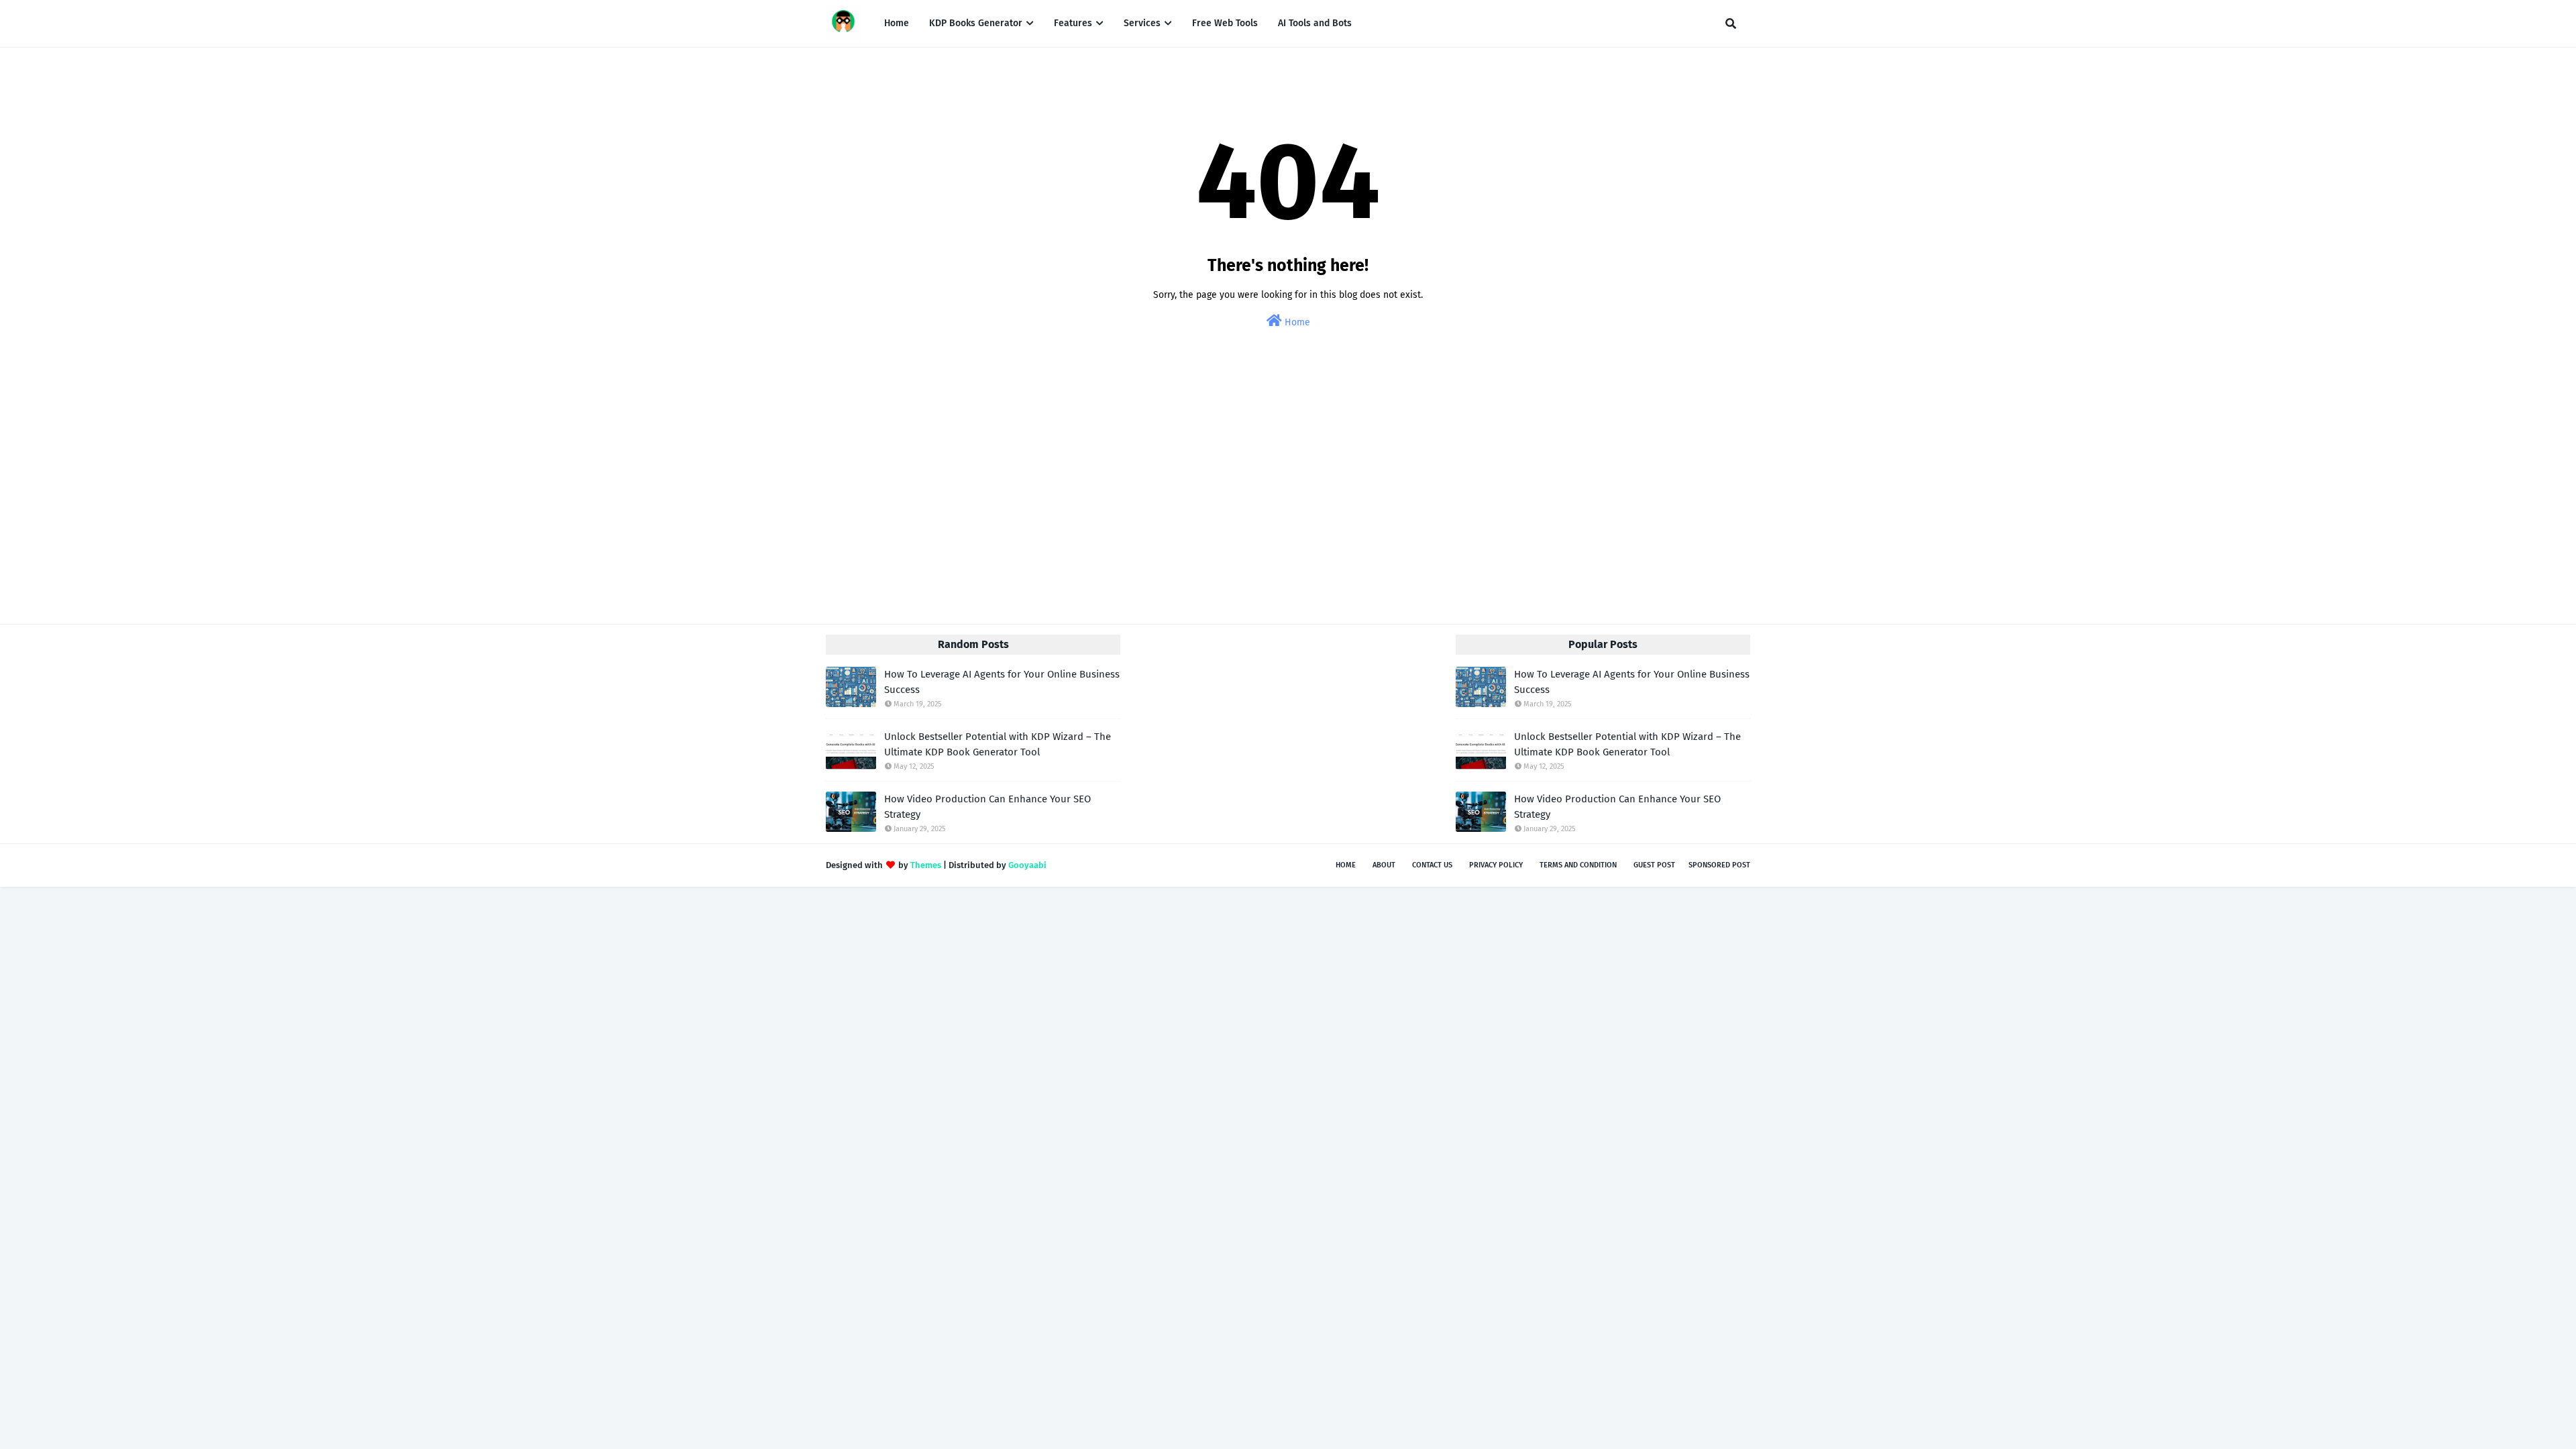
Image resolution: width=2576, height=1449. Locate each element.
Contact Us (1432, 865)
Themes (926, 865)
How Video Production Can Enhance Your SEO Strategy (987, 807)
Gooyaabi (1027, 865)
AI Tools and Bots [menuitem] (1315, 23)
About (1384, 865)
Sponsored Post (1719, 865)
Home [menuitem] (897, 23)
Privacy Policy (1496, 865)
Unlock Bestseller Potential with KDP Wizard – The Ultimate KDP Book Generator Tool (998, 744)
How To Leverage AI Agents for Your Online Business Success (1002, 682)
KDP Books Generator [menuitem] (976, 23)
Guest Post (1654, 865)
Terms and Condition (1578, 865)
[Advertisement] (1288, 489)
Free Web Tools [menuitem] (1225, 23)
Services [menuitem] (1142, 23)
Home (1296, 322)
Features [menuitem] (1073, 23)
